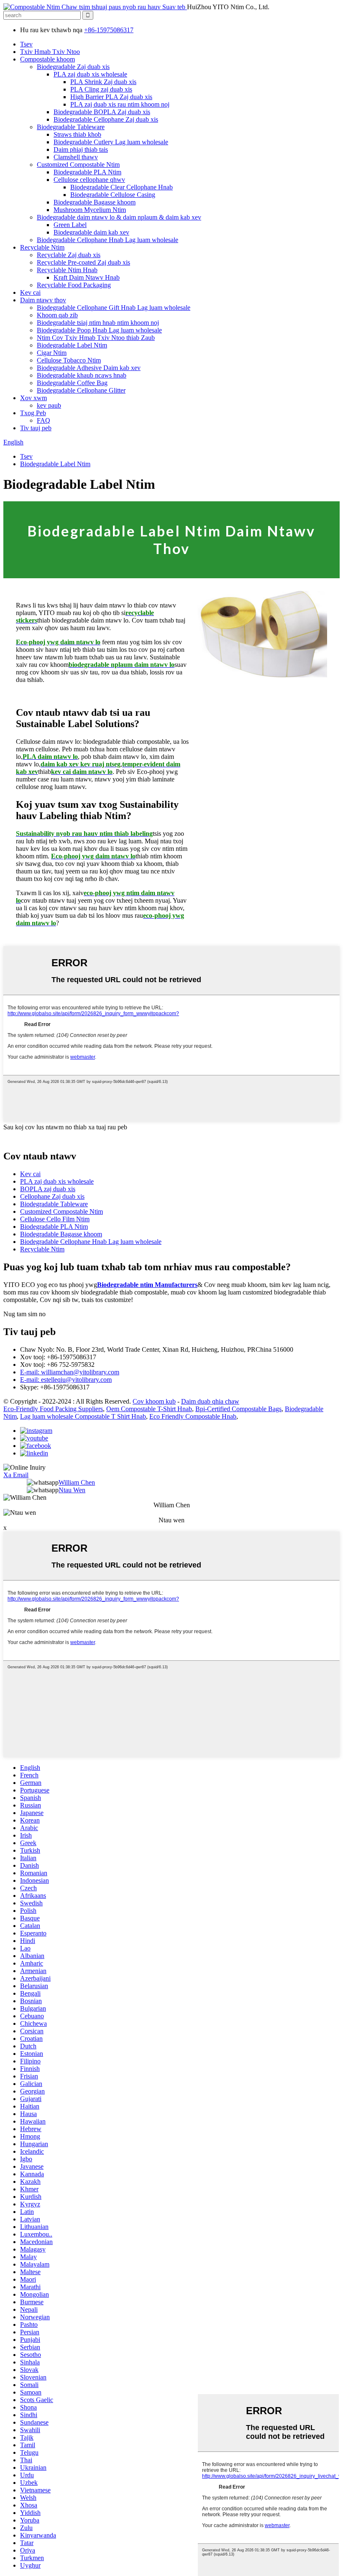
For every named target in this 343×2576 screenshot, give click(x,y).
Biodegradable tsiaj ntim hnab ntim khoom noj (98, 323)
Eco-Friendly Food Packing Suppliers (53, 1409)
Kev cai (30, 292)
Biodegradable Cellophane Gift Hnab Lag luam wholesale (114, 308)
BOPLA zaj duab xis (48, 1189)
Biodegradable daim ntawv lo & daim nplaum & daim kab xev (119, 217)
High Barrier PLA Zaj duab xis (111, 97)
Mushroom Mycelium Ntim (90, 210)
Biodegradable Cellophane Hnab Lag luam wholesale (108, 240)
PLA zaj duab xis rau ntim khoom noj (120, 104)
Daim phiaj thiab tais (81, 149)
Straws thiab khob (77, 134)
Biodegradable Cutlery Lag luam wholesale (111, 142)
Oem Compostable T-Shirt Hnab (149, 1409)
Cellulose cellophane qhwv (89, 180)
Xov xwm (33, 398)
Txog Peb (33, 413)
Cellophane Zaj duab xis (52, 1196)
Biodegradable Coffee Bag (72, 383)
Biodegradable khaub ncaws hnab (82, 375)
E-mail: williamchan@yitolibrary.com (70, 1372)
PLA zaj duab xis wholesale (90, 74)
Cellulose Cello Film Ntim (55, 1219)
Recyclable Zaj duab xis (69, 255)
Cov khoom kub (154, 1401)
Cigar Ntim (52, 353)
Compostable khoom (47, 59)
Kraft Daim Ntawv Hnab (87, 277)
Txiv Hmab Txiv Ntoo (50, 52)
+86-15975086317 (109, 30)
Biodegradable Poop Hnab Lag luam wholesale (99, 330)
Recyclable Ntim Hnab (67, 270)
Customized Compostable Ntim (78, 165)
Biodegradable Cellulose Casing (113, 195)
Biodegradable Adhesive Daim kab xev (89, 368)
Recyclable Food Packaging (74, 285)
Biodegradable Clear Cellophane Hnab (122, 187)
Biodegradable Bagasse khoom (95, 202)
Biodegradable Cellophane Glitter (81, 390)
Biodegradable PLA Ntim (87, 172)
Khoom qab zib (57, 315)
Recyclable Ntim (42, 247)
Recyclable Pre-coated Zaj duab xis (83, 262)
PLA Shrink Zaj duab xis (103, 82)
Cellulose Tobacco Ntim (69, 360)
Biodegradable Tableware (71, 127)
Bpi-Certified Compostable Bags (238, 1409)
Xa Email (16, 1475)
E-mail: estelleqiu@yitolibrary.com (66, 1380)
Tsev (26, 44)
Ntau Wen (72, 1490)
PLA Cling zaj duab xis (101, 89)
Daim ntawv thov (43, 300)
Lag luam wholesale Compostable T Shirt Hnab (83, 1416)
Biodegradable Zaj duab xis (73, 67)
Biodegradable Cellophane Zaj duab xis (106, 119)
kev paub (49, 405)
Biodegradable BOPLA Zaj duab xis (102, 112)
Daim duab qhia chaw (210, 1401)
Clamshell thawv (76, 157)
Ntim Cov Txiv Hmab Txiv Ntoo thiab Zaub (96, 338)
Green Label (70, 225)
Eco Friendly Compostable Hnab (193, 1416)
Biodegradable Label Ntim (72, 345)
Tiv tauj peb (36, 428)
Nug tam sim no (24, 1314)
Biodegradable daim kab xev (91, 232)
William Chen (77, 1482)
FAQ (44, 420)
